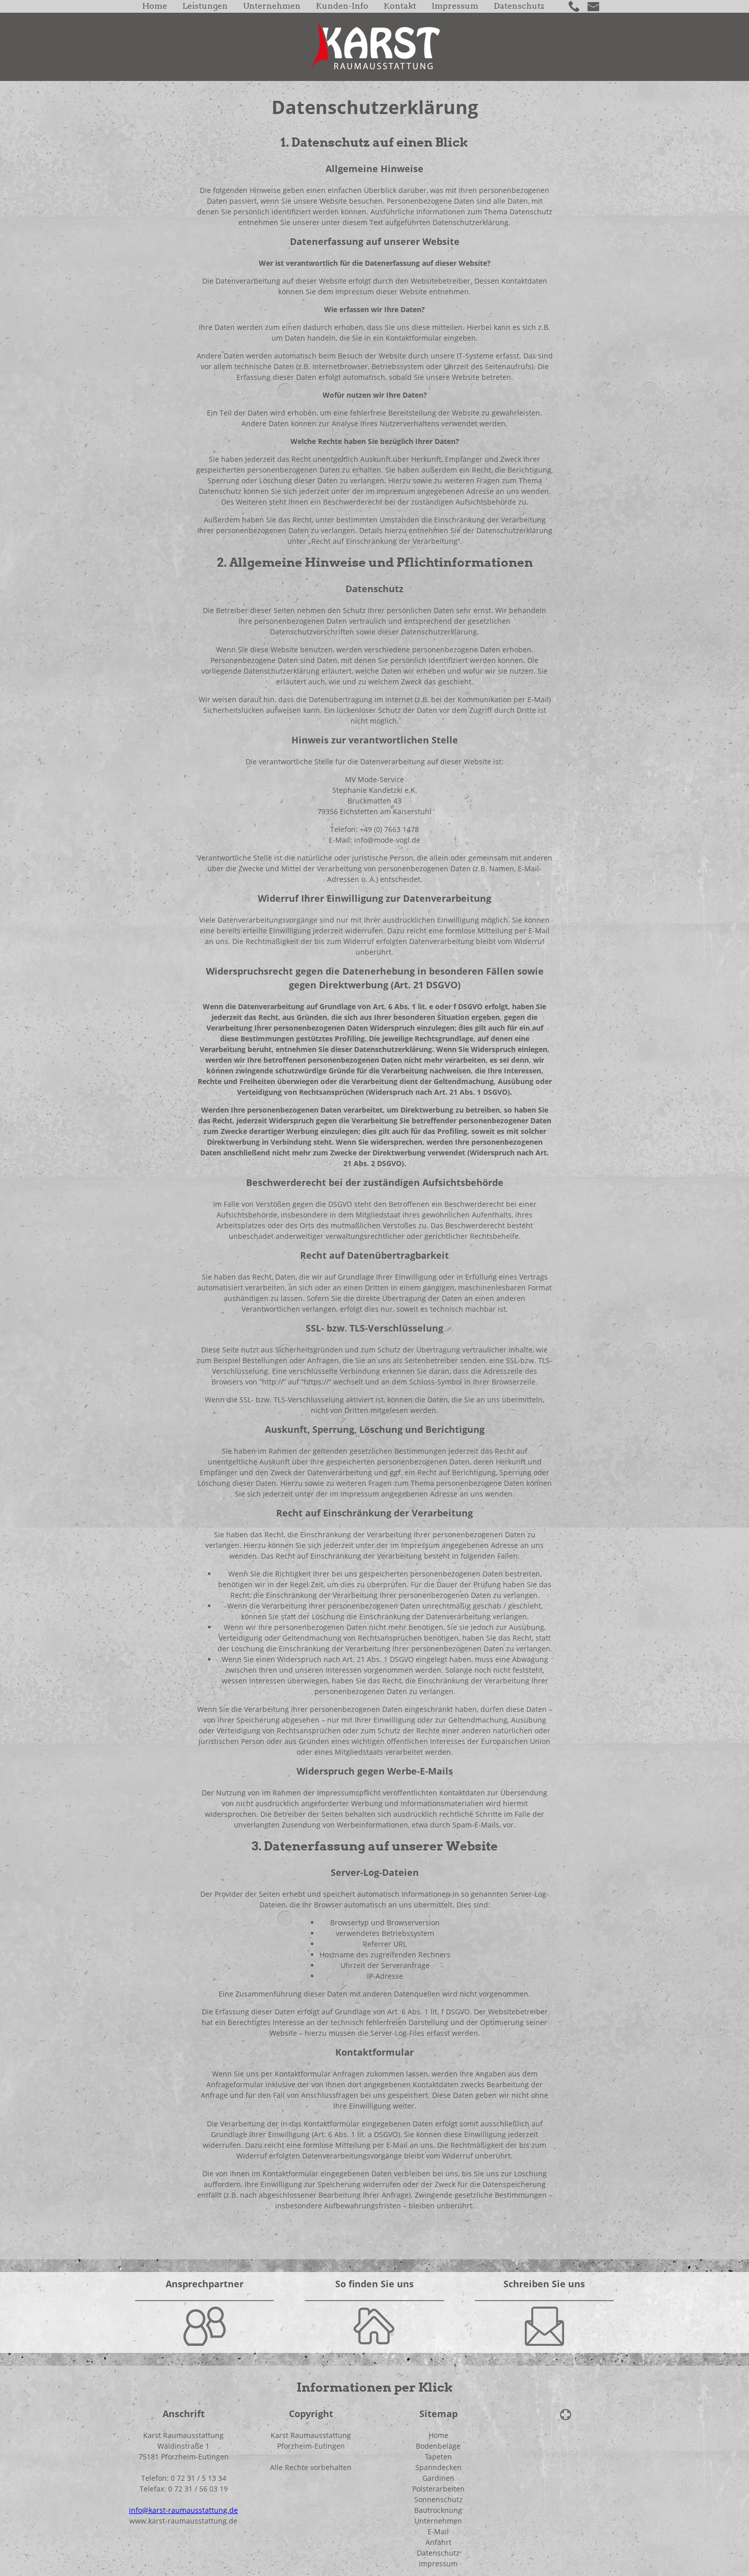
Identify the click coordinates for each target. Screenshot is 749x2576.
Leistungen (205, 6)
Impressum (455, 6)
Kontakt (400, 6)
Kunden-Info (342, 6)
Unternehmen (272, 6)
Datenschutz (519, 6)
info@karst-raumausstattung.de (183, 2510)
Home (155, 6)
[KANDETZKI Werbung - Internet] (566, 2413)
